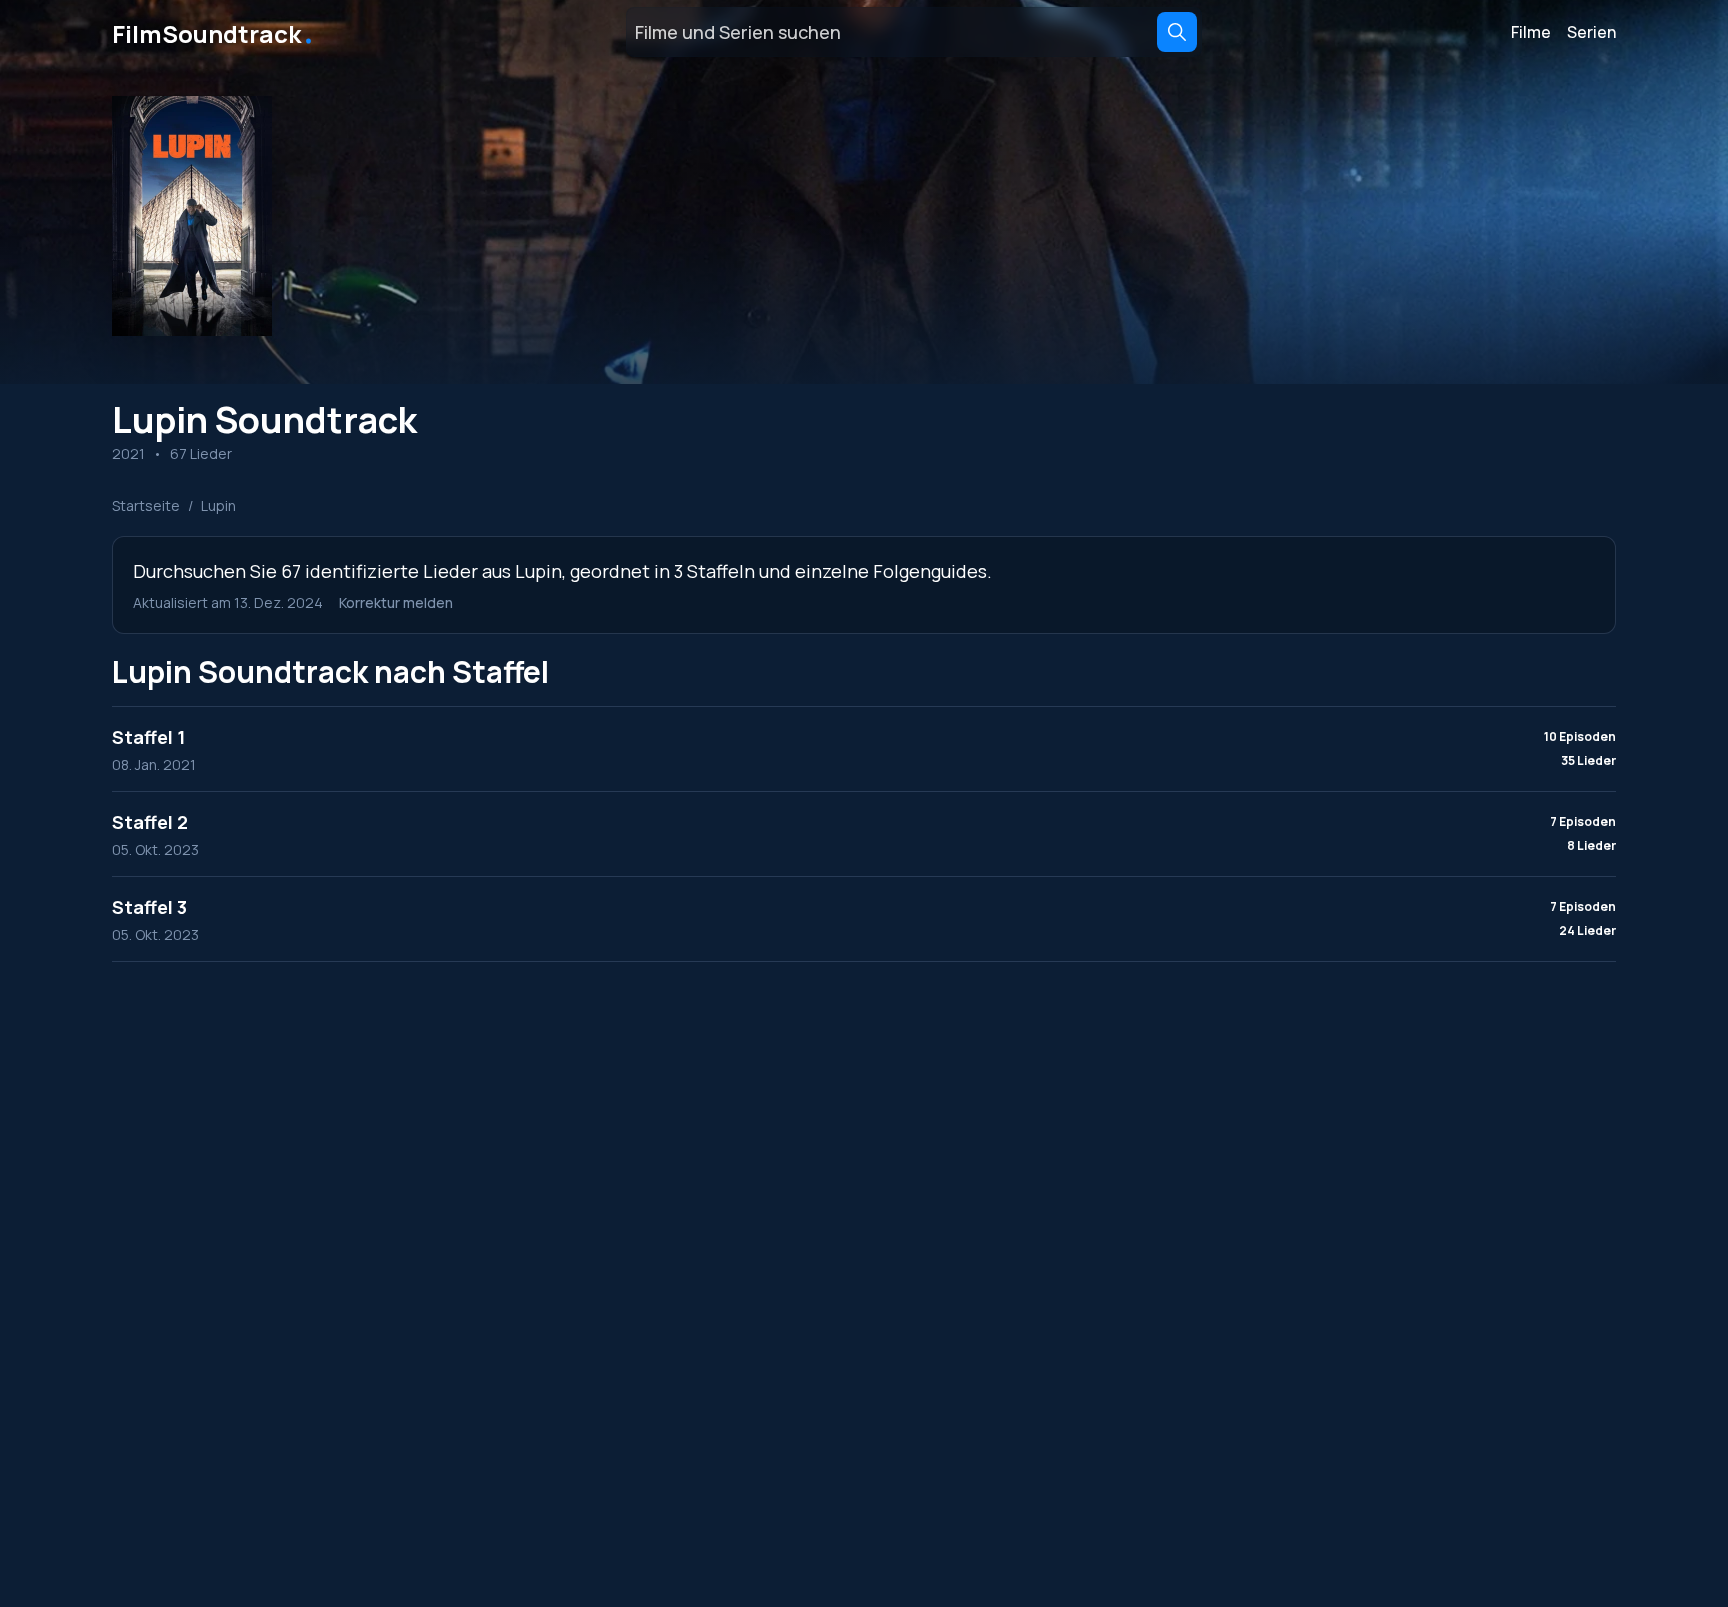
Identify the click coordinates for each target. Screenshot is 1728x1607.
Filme (1531, 32)
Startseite (146, 505)
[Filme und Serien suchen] (1177, 32)
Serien (1591, 32)
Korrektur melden (396, 602)
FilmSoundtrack (214, 32)
